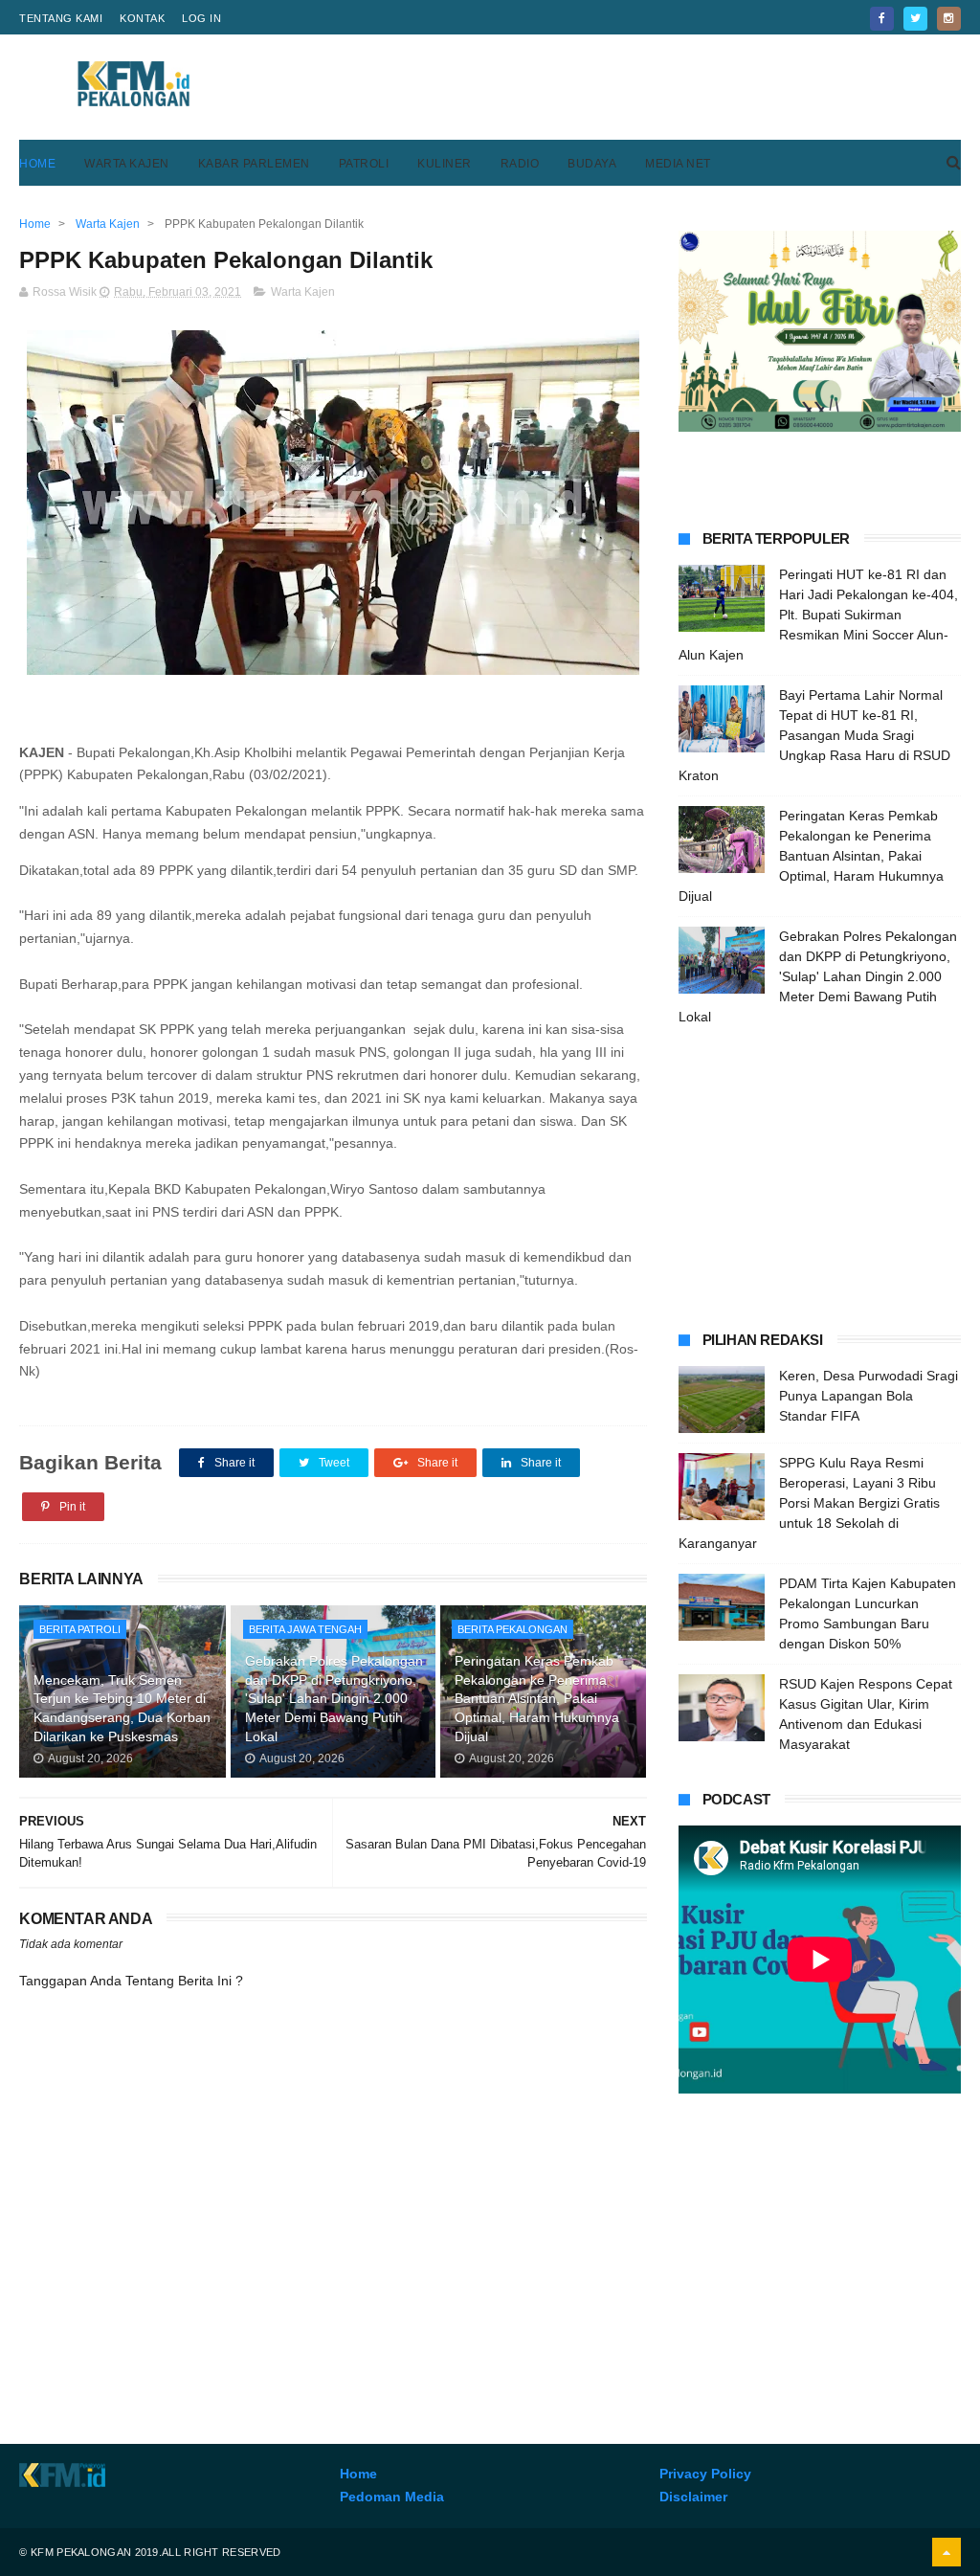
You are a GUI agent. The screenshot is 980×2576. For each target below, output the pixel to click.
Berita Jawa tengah (305, 1629)
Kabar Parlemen (254, 164)
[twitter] (915, 19)
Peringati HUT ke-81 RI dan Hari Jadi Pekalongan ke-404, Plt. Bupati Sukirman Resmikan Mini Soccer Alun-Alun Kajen (818, 615)
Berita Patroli (80, 1629)
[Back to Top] (947, 2552)
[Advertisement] (612, 87)
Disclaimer (693, 2497)
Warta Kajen (127, 164)
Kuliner (445, 164)
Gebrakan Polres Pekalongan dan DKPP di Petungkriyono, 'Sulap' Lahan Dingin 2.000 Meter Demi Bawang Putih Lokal (334, 1698)
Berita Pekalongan (512, 1629)
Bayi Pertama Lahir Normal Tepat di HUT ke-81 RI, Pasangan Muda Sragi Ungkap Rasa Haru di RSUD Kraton (814, 735)
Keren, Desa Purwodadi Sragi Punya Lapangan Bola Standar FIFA (869, 1396)
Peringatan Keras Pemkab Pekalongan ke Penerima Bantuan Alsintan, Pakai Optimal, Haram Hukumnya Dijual (537, 1698)
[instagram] (949, 19)
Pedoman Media (392, 2497)
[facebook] (882, 19)
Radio (520, 164)
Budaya (592, 164)
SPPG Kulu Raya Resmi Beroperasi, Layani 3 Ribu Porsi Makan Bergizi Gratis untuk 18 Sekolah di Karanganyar (809, 1503)
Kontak (142, 18)
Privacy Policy (705, 2474)
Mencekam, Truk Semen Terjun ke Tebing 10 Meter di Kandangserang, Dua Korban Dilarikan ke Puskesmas (122, 1708)
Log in (201, 18)
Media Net (678, 164)
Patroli (364, 164)
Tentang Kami (61, 18)
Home (37, 164)
